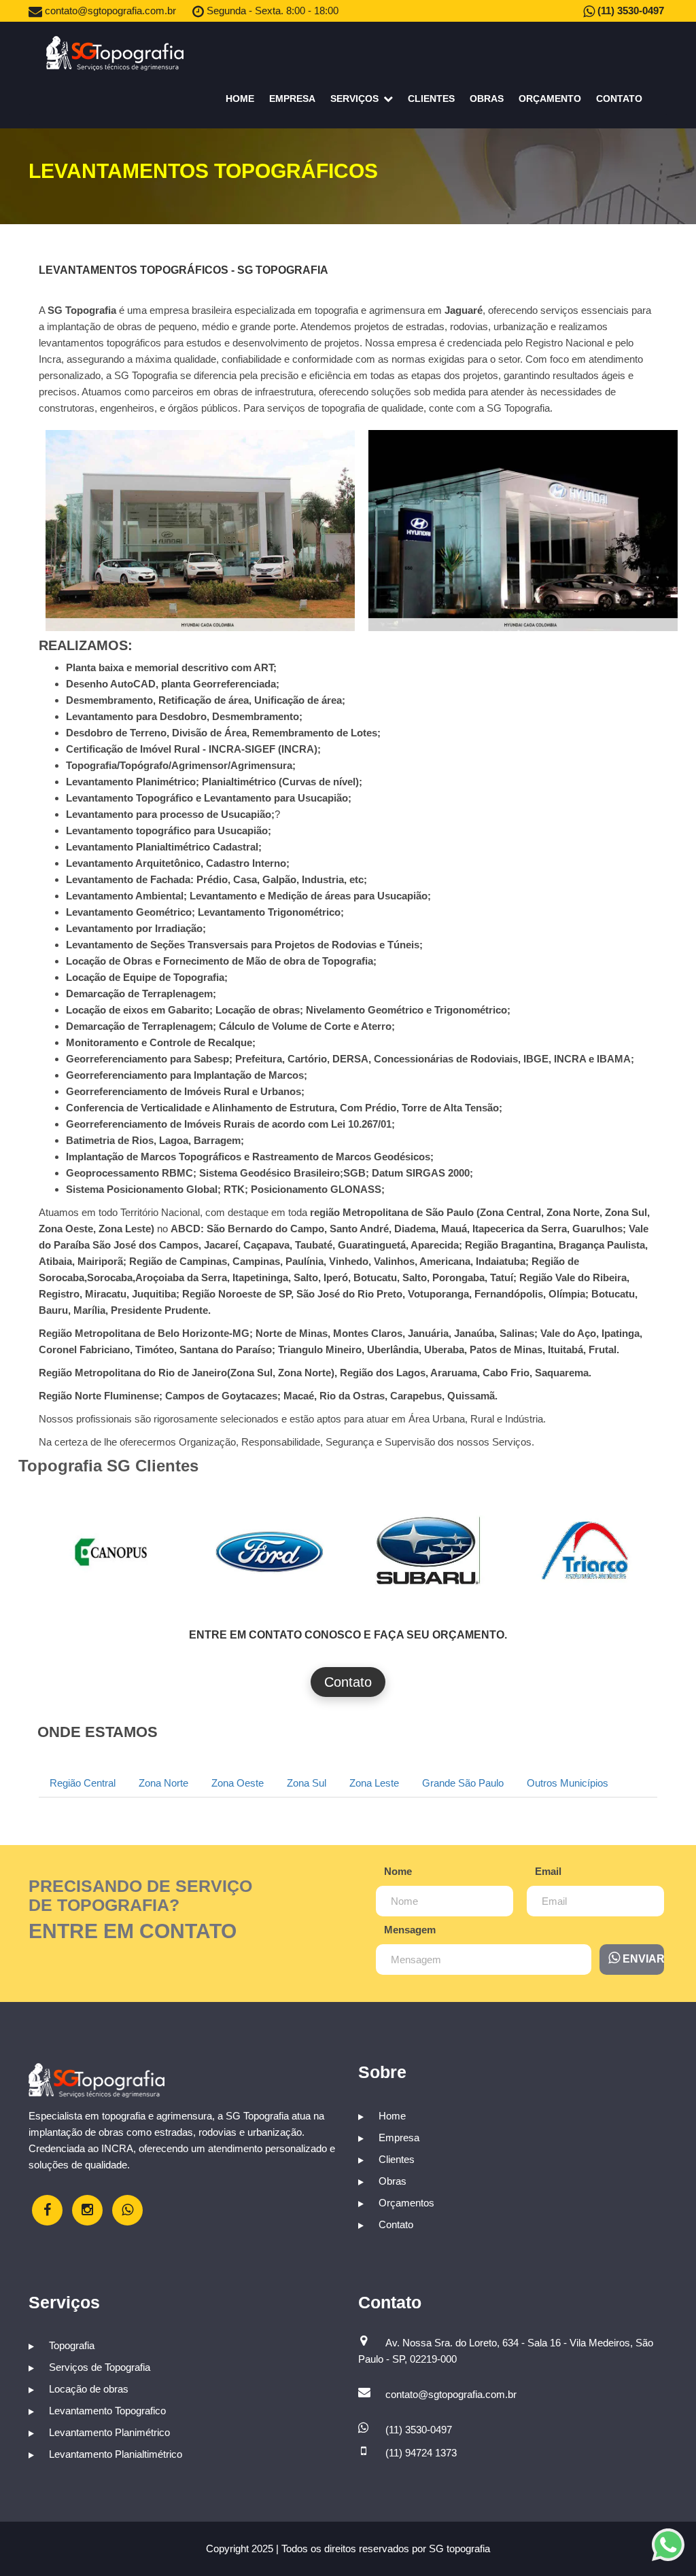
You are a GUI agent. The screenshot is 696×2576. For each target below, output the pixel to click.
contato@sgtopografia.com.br (109, 11)
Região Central (83, 1783)
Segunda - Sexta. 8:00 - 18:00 (271, 11)
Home (240, 99)
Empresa (292, 99)
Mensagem (410, 1930)
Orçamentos (405, 2203)
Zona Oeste (238, 1783)
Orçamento (550, 99)
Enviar (642, 1959)
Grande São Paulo (463, 1783)
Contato (619, 99)
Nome (398, 1871)
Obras (487, 99)
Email (548, 1871)
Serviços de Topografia (98, 2367)
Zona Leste (374, 1783)
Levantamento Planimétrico (108, 2432)
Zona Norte (163, 1783)
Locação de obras (87, 2389)
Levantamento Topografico (106, 2411)
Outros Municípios (568, 1783)
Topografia (70, 2345)
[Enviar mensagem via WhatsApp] (668, 2545)
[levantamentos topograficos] (108, 1550)
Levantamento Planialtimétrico (114, 2454)
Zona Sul (307, 1783)
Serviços (356, 99)
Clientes (431, 99)
